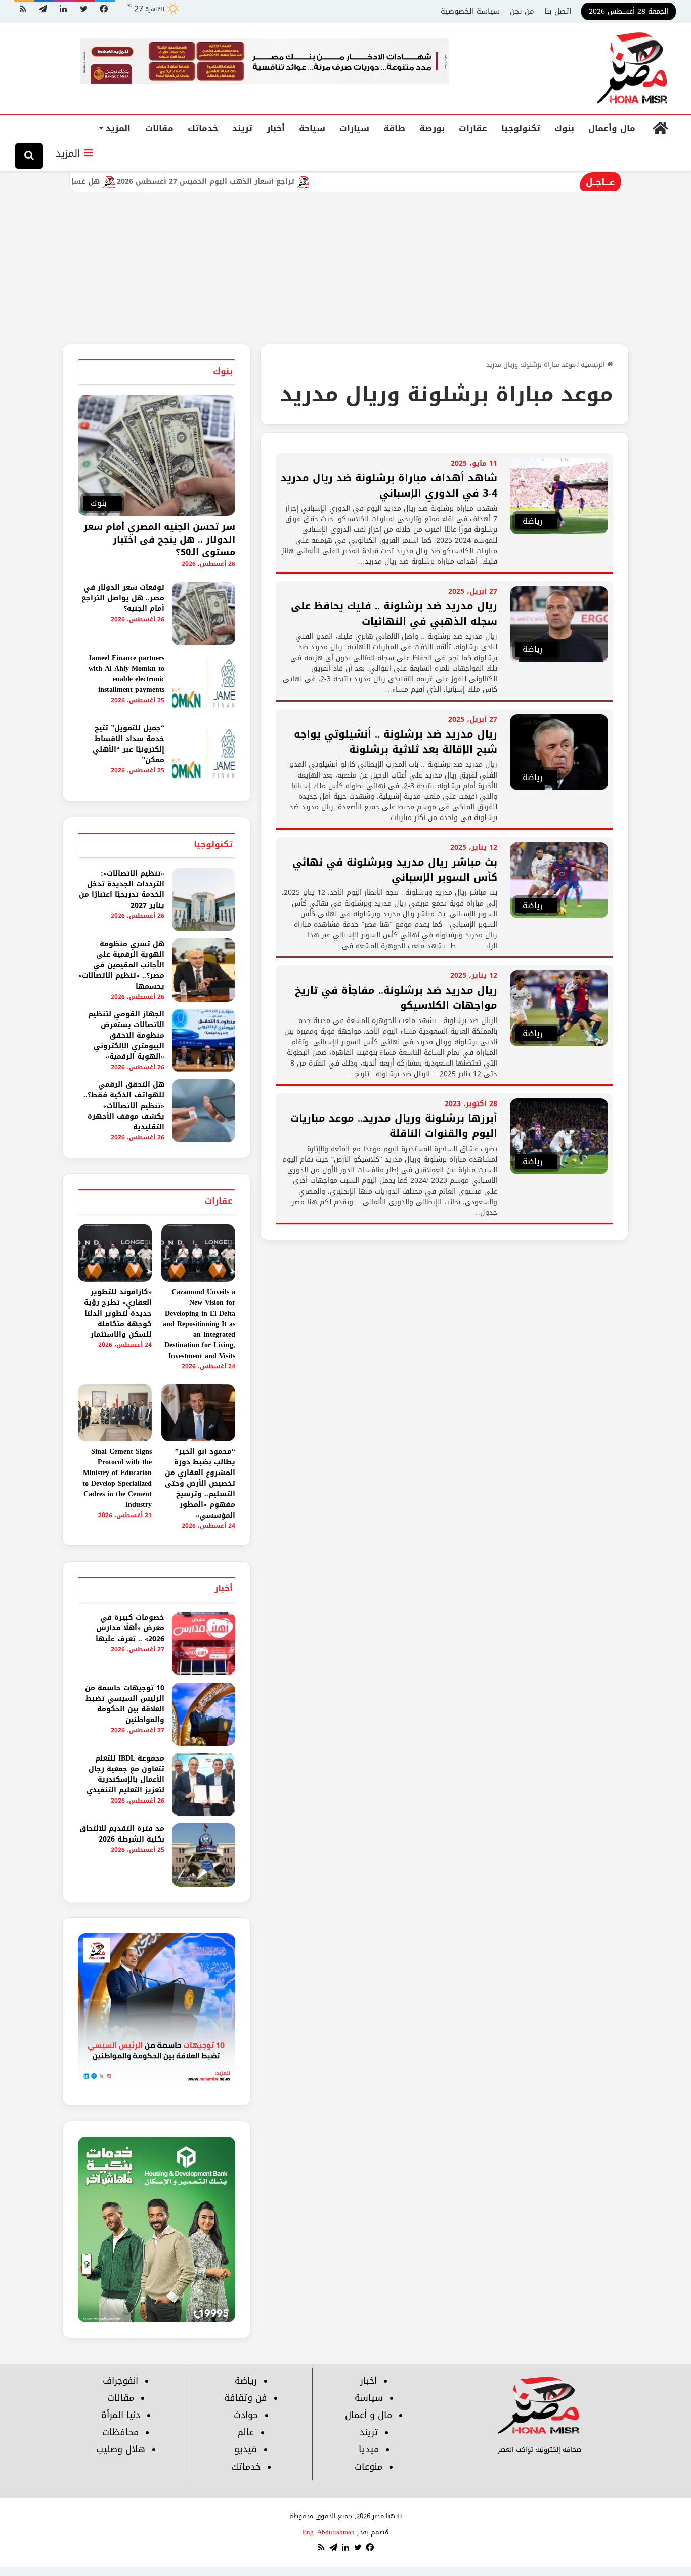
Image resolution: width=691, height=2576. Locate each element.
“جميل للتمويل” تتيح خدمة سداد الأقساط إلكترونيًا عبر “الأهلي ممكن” (128, 744)
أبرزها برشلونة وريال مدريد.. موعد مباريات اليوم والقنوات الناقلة (394, 1126)
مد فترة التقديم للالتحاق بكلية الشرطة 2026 (122, 1834)
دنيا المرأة (121, 2415)
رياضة (246, 2381)
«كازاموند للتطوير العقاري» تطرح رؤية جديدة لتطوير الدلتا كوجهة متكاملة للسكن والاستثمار (118, 1313)
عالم (246, 2432)
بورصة (432, 128)
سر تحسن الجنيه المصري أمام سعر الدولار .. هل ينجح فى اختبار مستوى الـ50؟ (159, 540)
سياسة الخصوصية (470, 11)
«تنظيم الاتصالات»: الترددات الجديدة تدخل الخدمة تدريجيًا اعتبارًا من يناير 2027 (122, 889)
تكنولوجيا (521, 128)
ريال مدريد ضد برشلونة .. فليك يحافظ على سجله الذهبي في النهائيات (394, 614)
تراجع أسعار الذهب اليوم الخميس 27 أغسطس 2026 (258, 181)
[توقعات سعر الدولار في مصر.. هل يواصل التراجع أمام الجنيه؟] (204, 614)
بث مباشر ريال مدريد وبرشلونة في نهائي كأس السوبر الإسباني (395, 870)
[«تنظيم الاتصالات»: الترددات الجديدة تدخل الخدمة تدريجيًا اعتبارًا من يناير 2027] (204, 900)
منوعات (369, 2467)
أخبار (276, 128)
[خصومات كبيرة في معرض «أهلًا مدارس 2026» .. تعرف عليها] (204, 1644)
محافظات (120, 2432)
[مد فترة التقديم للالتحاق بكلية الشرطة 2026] (204, 1855)
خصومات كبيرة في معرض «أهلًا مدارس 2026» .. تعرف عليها (130, 1628)
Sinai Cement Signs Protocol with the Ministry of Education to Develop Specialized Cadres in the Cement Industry (117, 1478)
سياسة (369, 2398)
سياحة (312, 128)
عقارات (473, 128)
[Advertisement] (345, 268)
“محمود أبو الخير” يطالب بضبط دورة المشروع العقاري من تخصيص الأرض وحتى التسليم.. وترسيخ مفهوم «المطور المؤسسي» (200, 1483)
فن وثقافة (246, 2398)
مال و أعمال (369, 2415)
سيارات (354, 128)
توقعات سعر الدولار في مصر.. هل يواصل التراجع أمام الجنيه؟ (123, 598)
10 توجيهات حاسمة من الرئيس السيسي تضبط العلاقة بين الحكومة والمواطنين (125, 1704)
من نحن (522, 11)
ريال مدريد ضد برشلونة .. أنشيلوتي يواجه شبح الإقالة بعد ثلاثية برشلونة (396, 742)
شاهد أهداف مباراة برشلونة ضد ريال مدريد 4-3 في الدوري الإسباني (389, 485)
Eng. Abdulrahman (329, 2532)
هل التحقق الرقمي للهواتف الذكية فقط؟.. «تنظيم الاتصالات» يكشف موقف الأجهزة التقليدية (124, 1106)
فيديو (246, 2449)
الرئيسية (594, 365)
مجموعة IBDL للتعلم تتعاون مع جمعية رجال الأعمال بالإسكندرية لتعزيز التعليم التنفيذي (125, 1774)
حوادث (246, 2415)
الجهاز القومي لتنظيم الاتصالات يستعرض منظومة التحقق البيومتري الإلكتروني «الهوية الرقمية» (126, 1035)
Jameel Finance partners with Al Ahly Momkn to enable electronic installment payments (126, 674)
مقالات (159, 128)
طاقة (394, 128)
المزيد (118, 128)
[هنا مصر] (633, 69)
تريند (242, 128)
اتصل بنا (558, 11)
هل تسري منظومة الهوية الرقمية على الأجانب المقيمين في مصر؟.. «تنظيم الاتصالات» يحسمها (121, 965)
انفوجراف (120, 2381)
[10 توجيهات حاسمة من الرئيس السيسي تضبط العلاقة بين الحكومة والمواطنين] (204, 1714)
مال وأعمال (612, 128)
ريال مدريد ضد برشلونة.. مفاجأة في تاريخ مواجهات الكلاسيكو (396, 998)
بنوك (564, 128)
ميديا (369, 2449)
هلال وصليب (121, 2449)
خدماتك (203, 128)
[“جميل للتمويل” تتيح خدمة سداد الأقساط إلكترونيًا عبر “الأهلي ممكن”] (204, 754)
